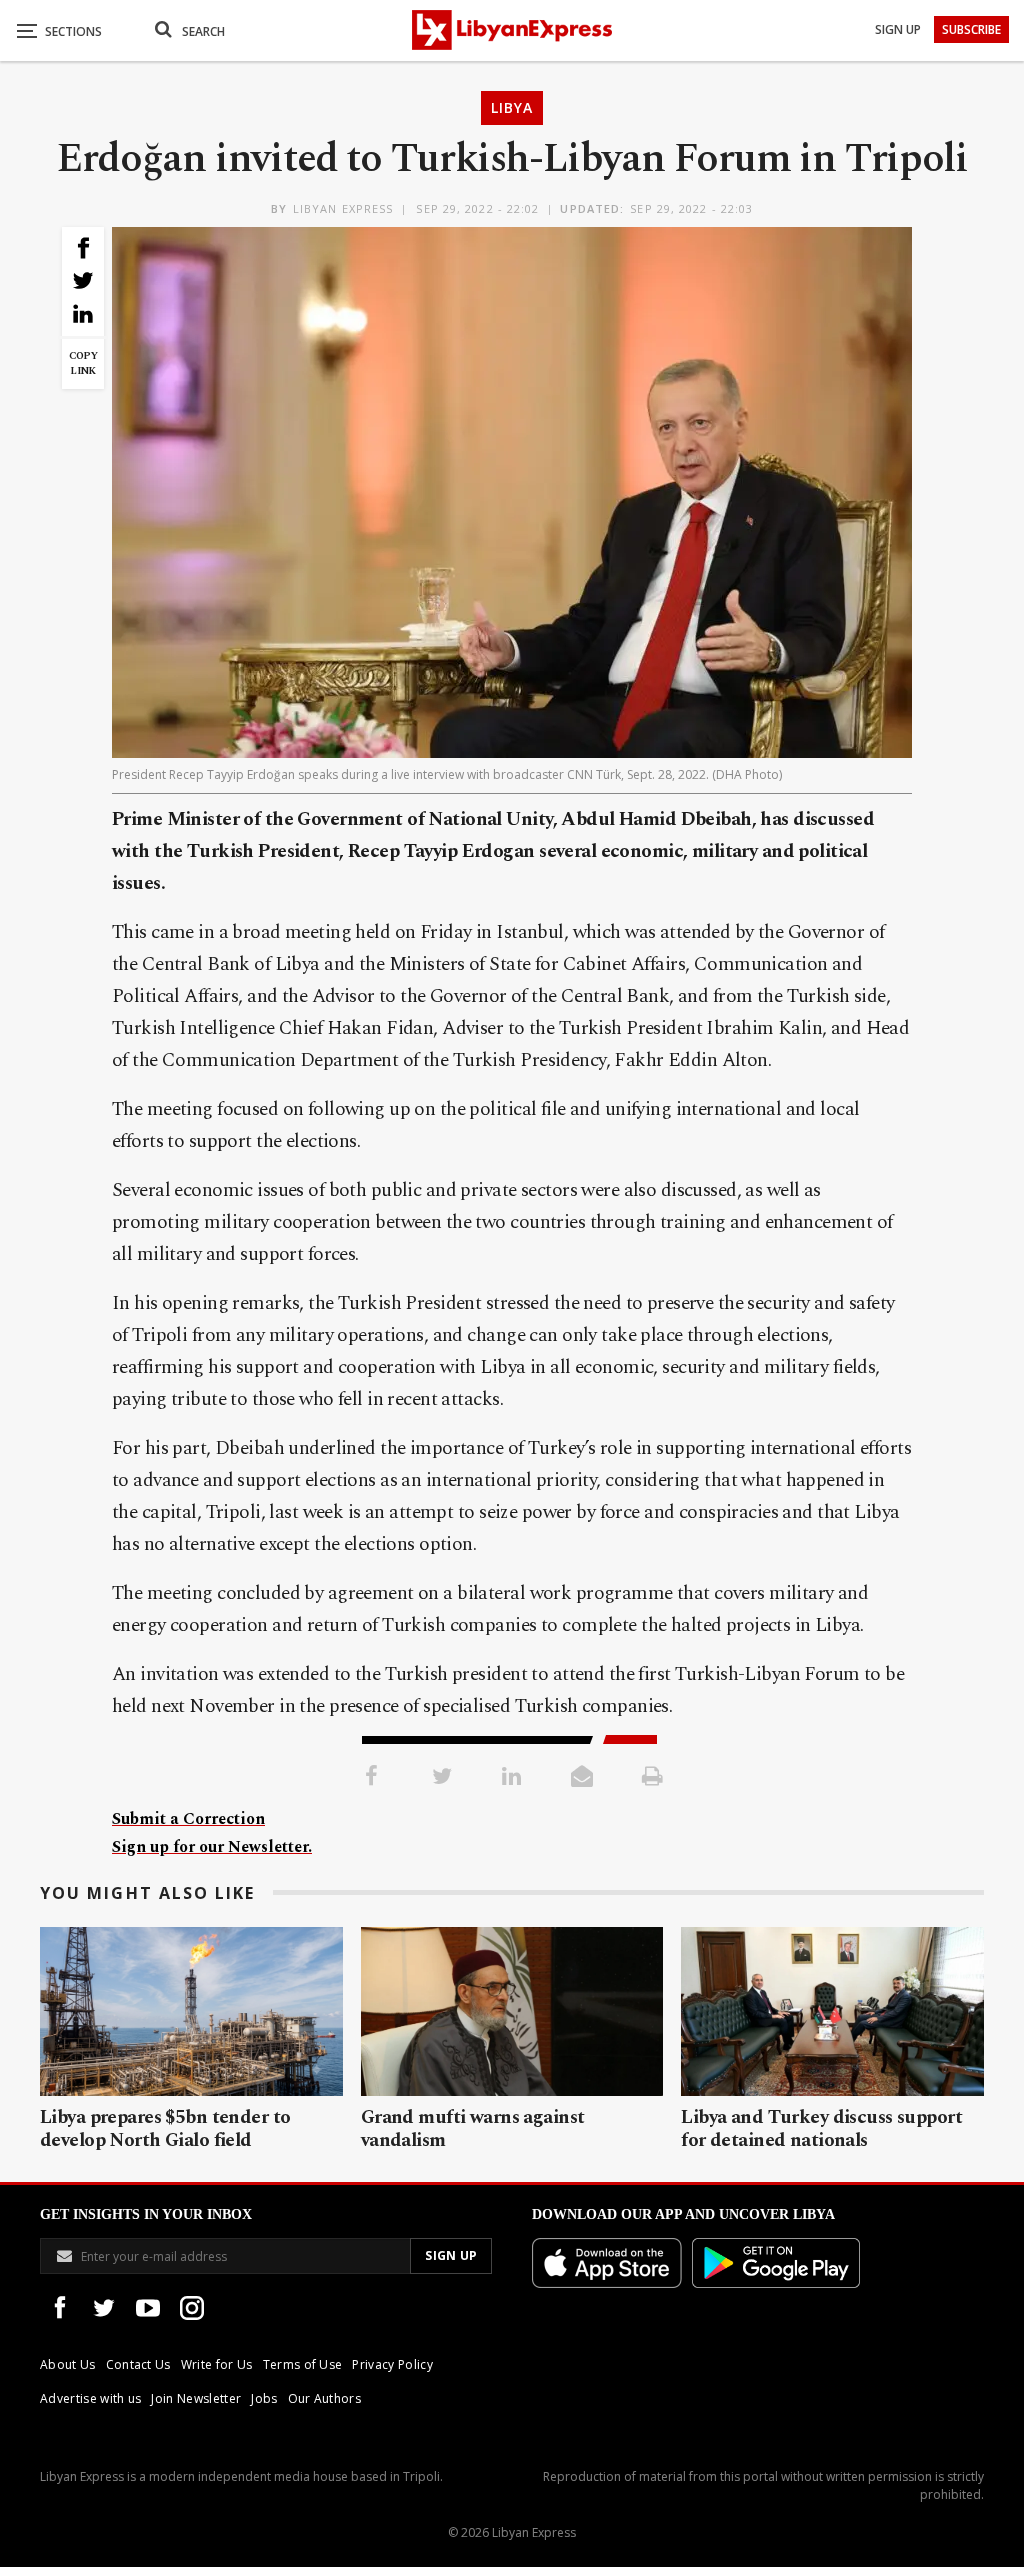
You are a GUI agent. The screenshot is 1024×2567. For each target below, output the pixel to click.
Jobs (264, 2398)
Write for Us (217, 2364)
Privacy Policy (392, 2364)
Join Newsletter (196, 2398)
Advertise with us (90, 2398)
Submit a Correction (188, 1819)
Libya (512, 107)
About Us (68, 2364)
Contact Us (138, 2364)
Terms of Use (303, 2364)
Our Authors (325, 2398)
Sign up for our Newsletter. (212, 1847)
